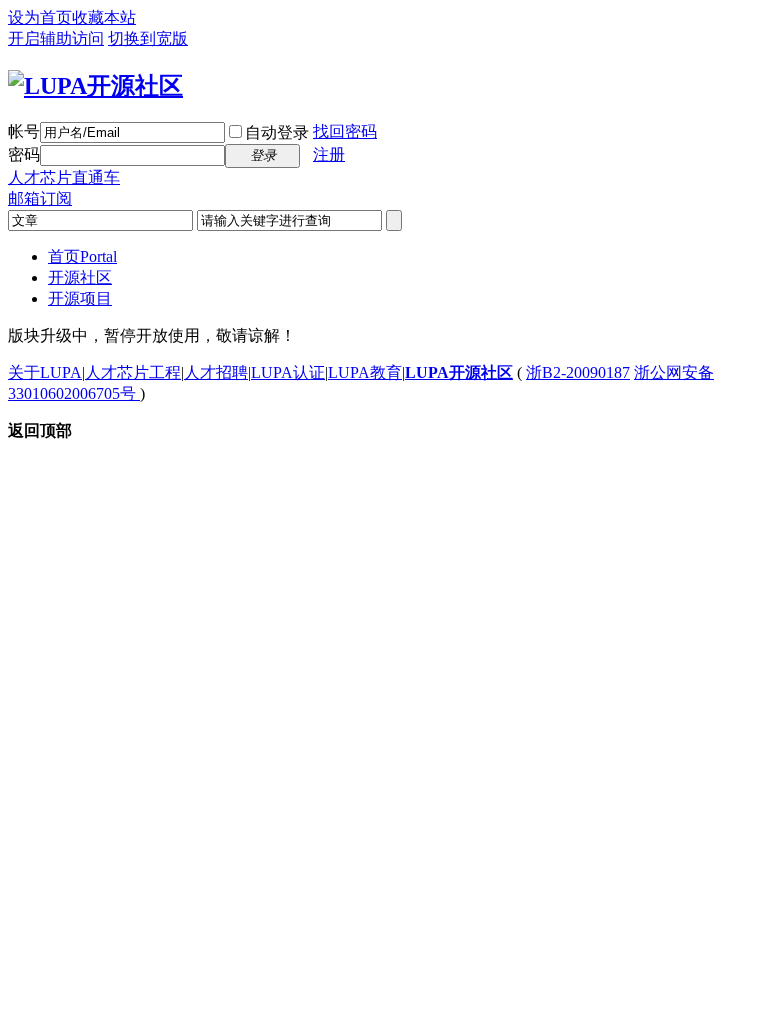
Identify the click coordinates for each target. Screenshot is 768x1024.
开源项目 (80, 298)
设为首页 (40, 17)
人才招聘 (216, 372)
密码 (24, 154)
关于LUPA (45, 372)
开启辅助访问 (56, 38)
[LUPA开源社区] (95, 86)
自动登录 (277, 132)
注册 (329, 154)
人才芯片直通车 (64, 177)
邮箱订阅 (40, 198)
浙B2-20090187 (578, 372)
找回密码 (345, 131)
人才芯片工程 (133, 372)
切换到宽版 (148, 38)
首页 (82, 256)
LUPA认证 (288, 372)
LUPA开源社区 (459, 372)
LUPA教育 (365, 372)
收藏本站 (104, 17)
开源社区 (80, 277)
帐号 (24, 131)
